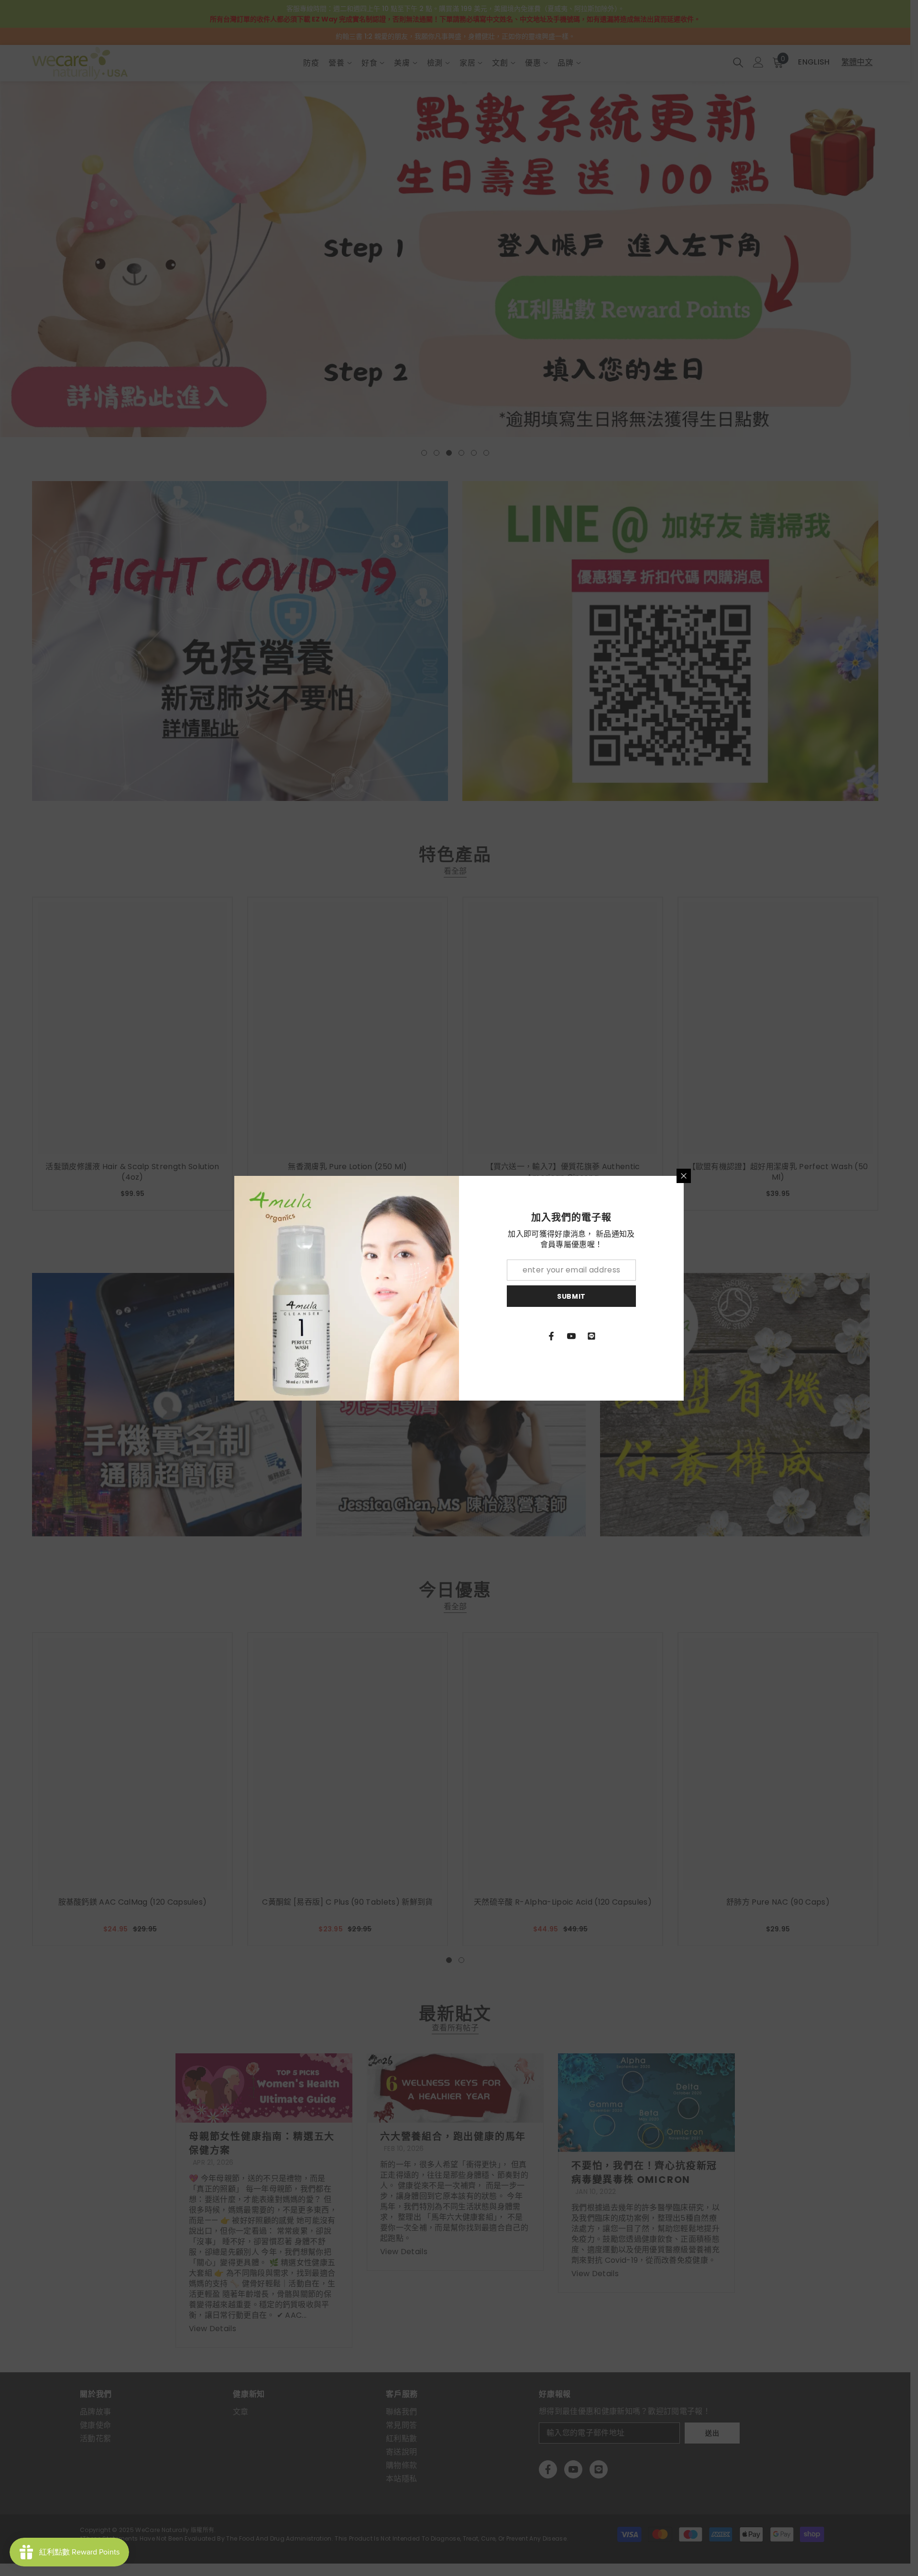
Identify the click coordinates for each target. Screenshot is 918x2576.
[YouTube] (571, 1336)
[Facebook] (551, 1336)
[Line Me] (591, 1336)
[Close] (684, 1176)
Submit (571, 1296)
